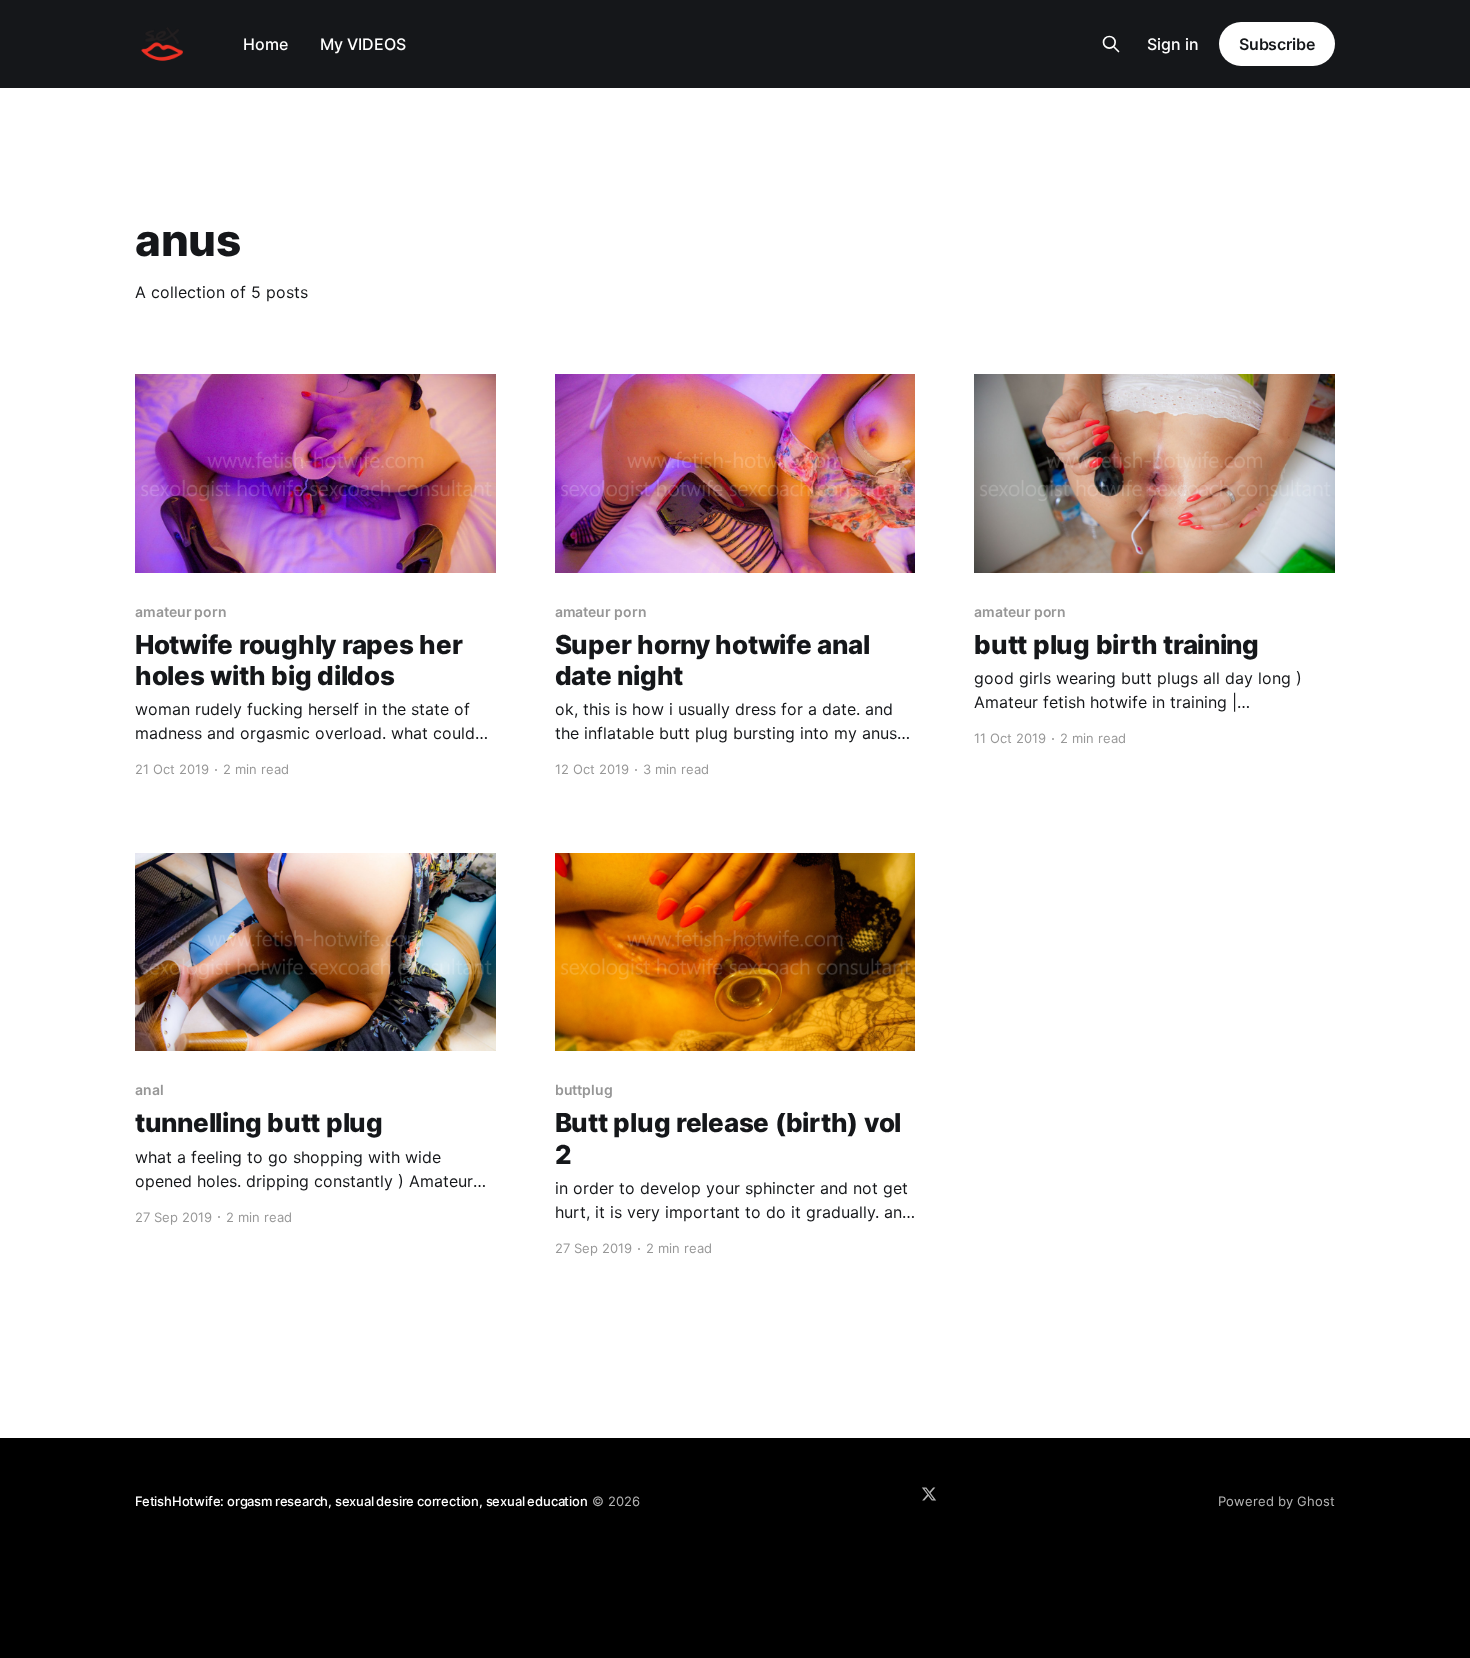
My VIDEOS (363, 44)
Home (265, 44)
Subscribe (1277, 44)
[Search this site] (1111, 44)
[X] (929, 1494)
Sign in (1173, 44)
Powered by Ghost (1276, 1501)
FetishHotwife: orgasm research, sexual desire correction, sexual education (361, 1501)
